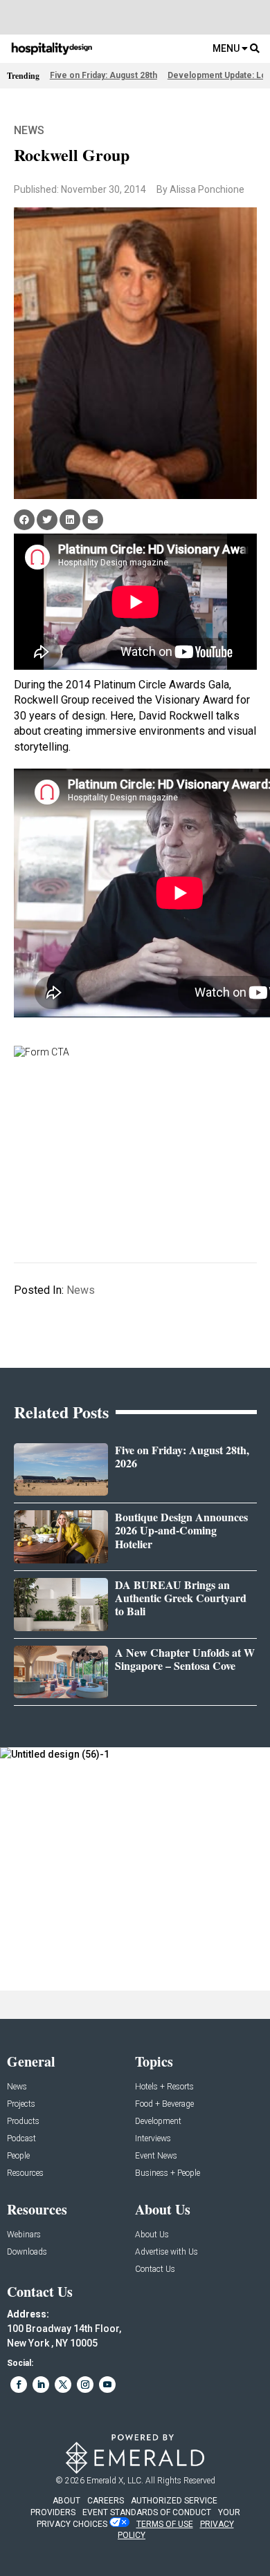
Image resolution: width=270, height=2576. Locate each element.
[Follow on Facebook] (19, 2385)
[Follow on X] (63, 2385)
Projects (21, 2104)
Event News (156, 2156)
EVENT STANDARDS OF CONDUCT (147, 2512)
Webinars (24, 2235)
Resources (25, 2173)
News (29, 130)
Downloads (27, 2252)
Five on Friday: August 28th (103, 75)
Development (158, 2122)
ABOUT (66, 2501)
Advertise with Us (166, 2252)
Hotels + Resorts (164, 2087)
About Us (152, 2235)
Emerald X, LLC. (115, 2481)
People (18, 2156)
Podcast (21, 2139)
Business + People (168, 2173)
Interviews (153, 2139)
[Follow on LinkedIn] (41, 2385)
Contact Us (155, 2269)
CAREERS (106, 2501)
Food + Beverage (164, 2104)
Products (23, 2122)
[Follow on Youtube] (107, 2385)
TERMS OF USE (165, 2524)
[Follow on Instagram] (85, 2385)
